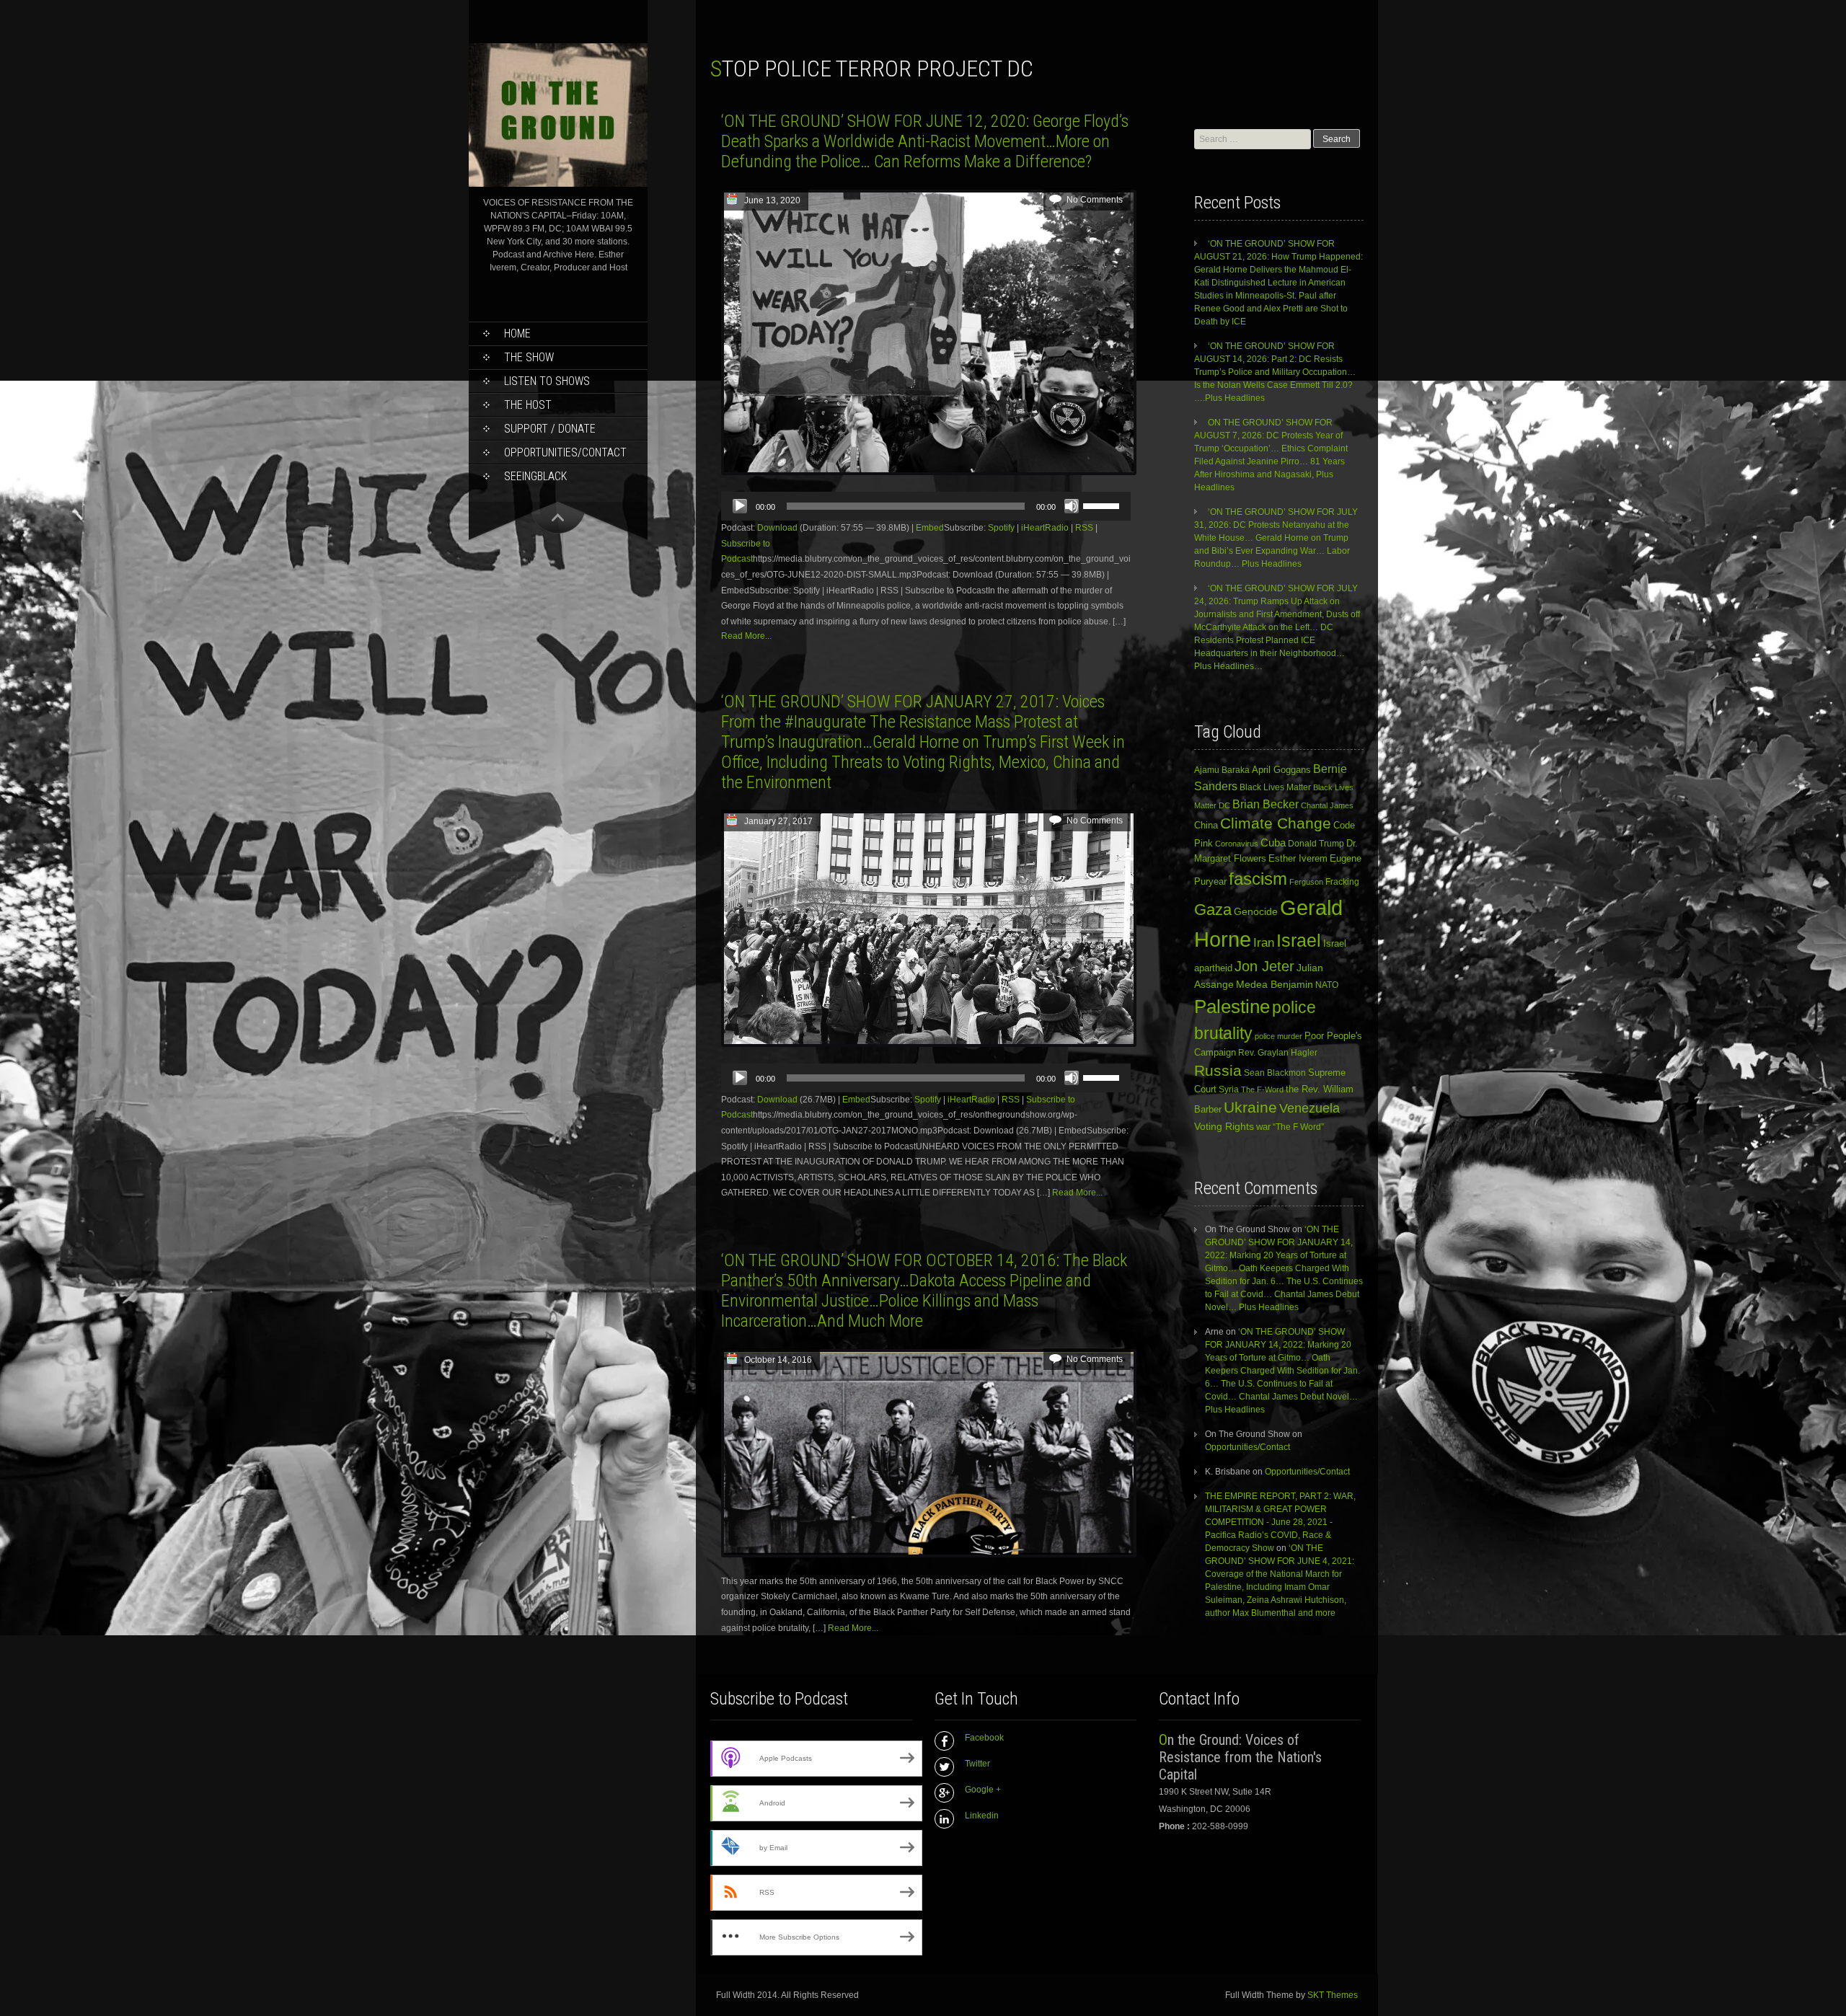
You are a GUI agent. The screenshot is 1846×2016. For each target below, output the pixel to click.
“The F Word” (1298, 1127)
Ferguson (1306, 882)
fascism (1258, 879)
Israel (1299, 941)
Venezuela (1310, 1108)
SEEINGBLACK (535, 476)
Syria (1229, 1089)
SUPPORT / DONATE (550, 429)
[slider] (1103, 505)
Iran (1264, 942)
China (1206, 825)
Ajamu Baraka (1222, 770)
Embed (930, 528)
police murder (1278, 1036)
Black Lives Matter (1275, 787)
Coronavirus (1237, 844)
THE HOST (528, 405)
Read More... (746, 636)
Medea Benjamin (1275, 984)
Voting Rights (1224, 1127)
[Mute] (1072, 506)
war (1263, 1127)
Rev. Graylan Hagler (1278, 1053)
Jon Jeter (1264, 966)
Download (777, 528)
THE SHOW (529, 357)
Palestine (1232, 1007)
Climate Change (1276, 823)
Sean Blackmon (1275, 1073)
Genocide (1256, 911)
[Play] (740, 506)
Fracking (1342, 881)
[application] (926, 506)
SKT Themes (1333, 1995)
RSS (1084, 528)
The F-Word (1262, 1089)
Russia (1218, 1071)
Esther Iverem (1298, 858)
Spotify (1001, 528)
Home (517, 333)
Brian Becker (1266, 804)
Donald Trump (1316, 844)
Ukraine (1250, 1108)
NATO (1327, 985)
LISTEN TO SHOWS (547, 381)
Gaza (1213, 910)
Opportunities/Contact (565, 452)
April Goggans (1281, 770)
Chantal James (1327, 805)
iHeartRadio (1045, 528)
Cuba (1273, 843)
